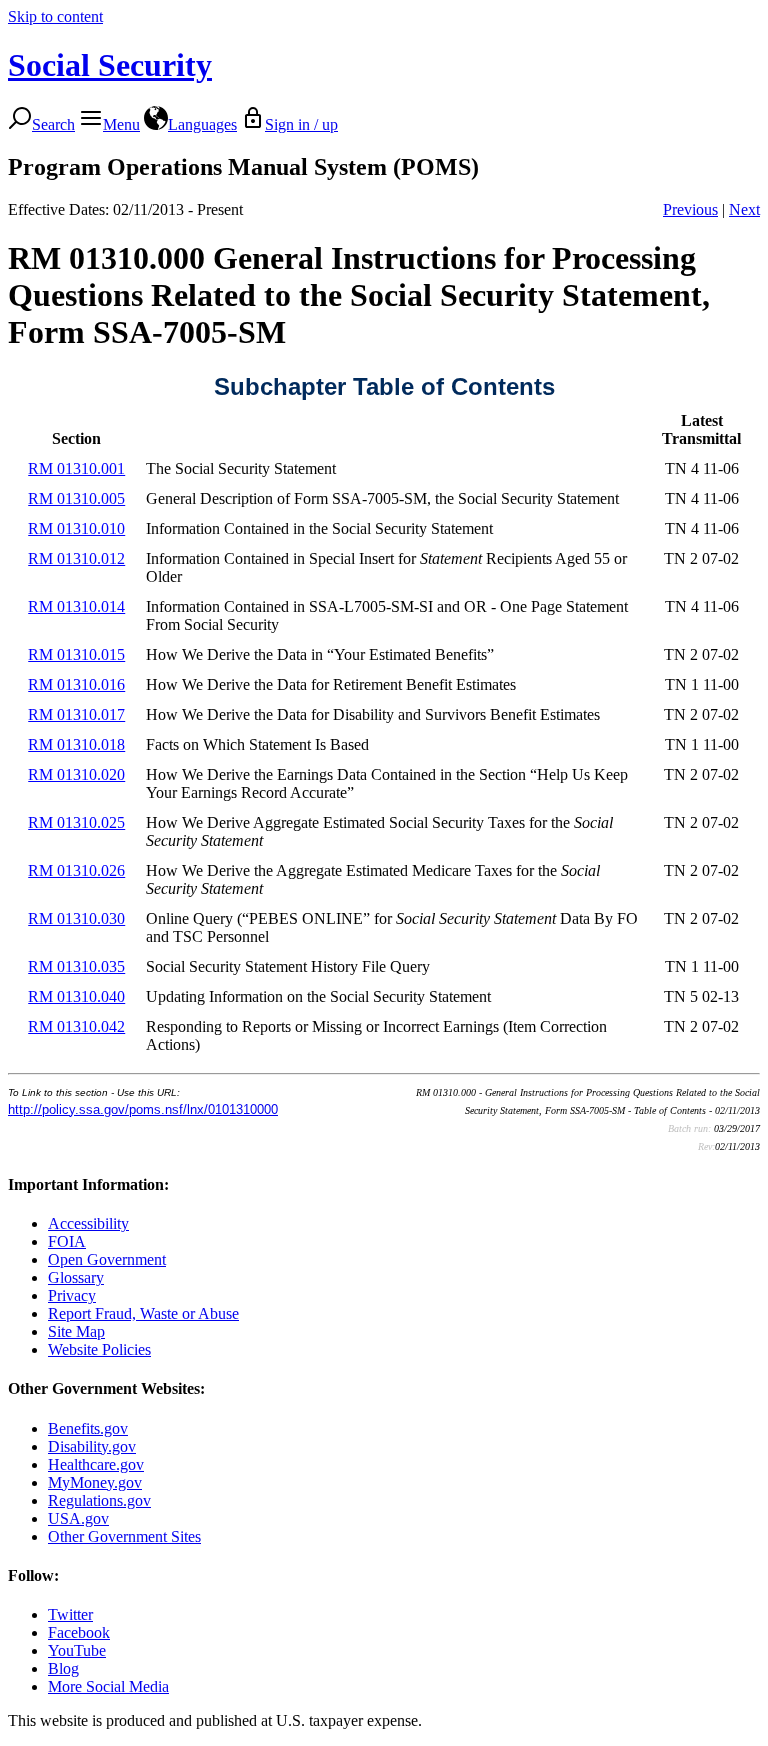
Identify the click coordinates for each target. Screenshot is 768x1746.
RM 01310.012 (76, 558)
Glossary (76, 1277)
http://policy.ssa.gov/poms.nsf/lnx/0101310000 (143, 1109)
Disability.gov (92, 1446)
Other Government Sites (124, 1536)
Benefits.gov (88, 1428)
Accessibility (88, 1223)
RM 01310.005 (76, 498)
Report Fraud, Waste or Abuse (143, 1313)
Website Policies (99, 1349)
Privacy (72, 1295)
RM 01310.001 (76, 468)
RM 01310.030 (76, 918)
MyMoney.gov (95, 1482)
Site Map (76, 1331)
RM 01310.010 (76, 528)
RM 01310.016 (76, 684)
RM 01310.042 (76, 1026)
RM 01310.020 (76, 774)
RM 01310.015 (76, 654)
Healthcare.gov (96, 1464)
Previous (690, 209)
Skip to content (55, 16)
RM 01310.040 (76, 996)
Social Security (110, 65)
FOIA (67, 1241)
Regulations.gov (99, 1500)
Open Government (107, 1259)
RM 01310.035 (76, 966)
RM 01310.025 (76, 822)
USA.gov (78, 1518)
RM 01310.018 (76, 744)
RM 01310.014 (76, 606)
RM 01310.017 (76, 714)
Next (744, 209)
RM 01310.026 (76, 870)
